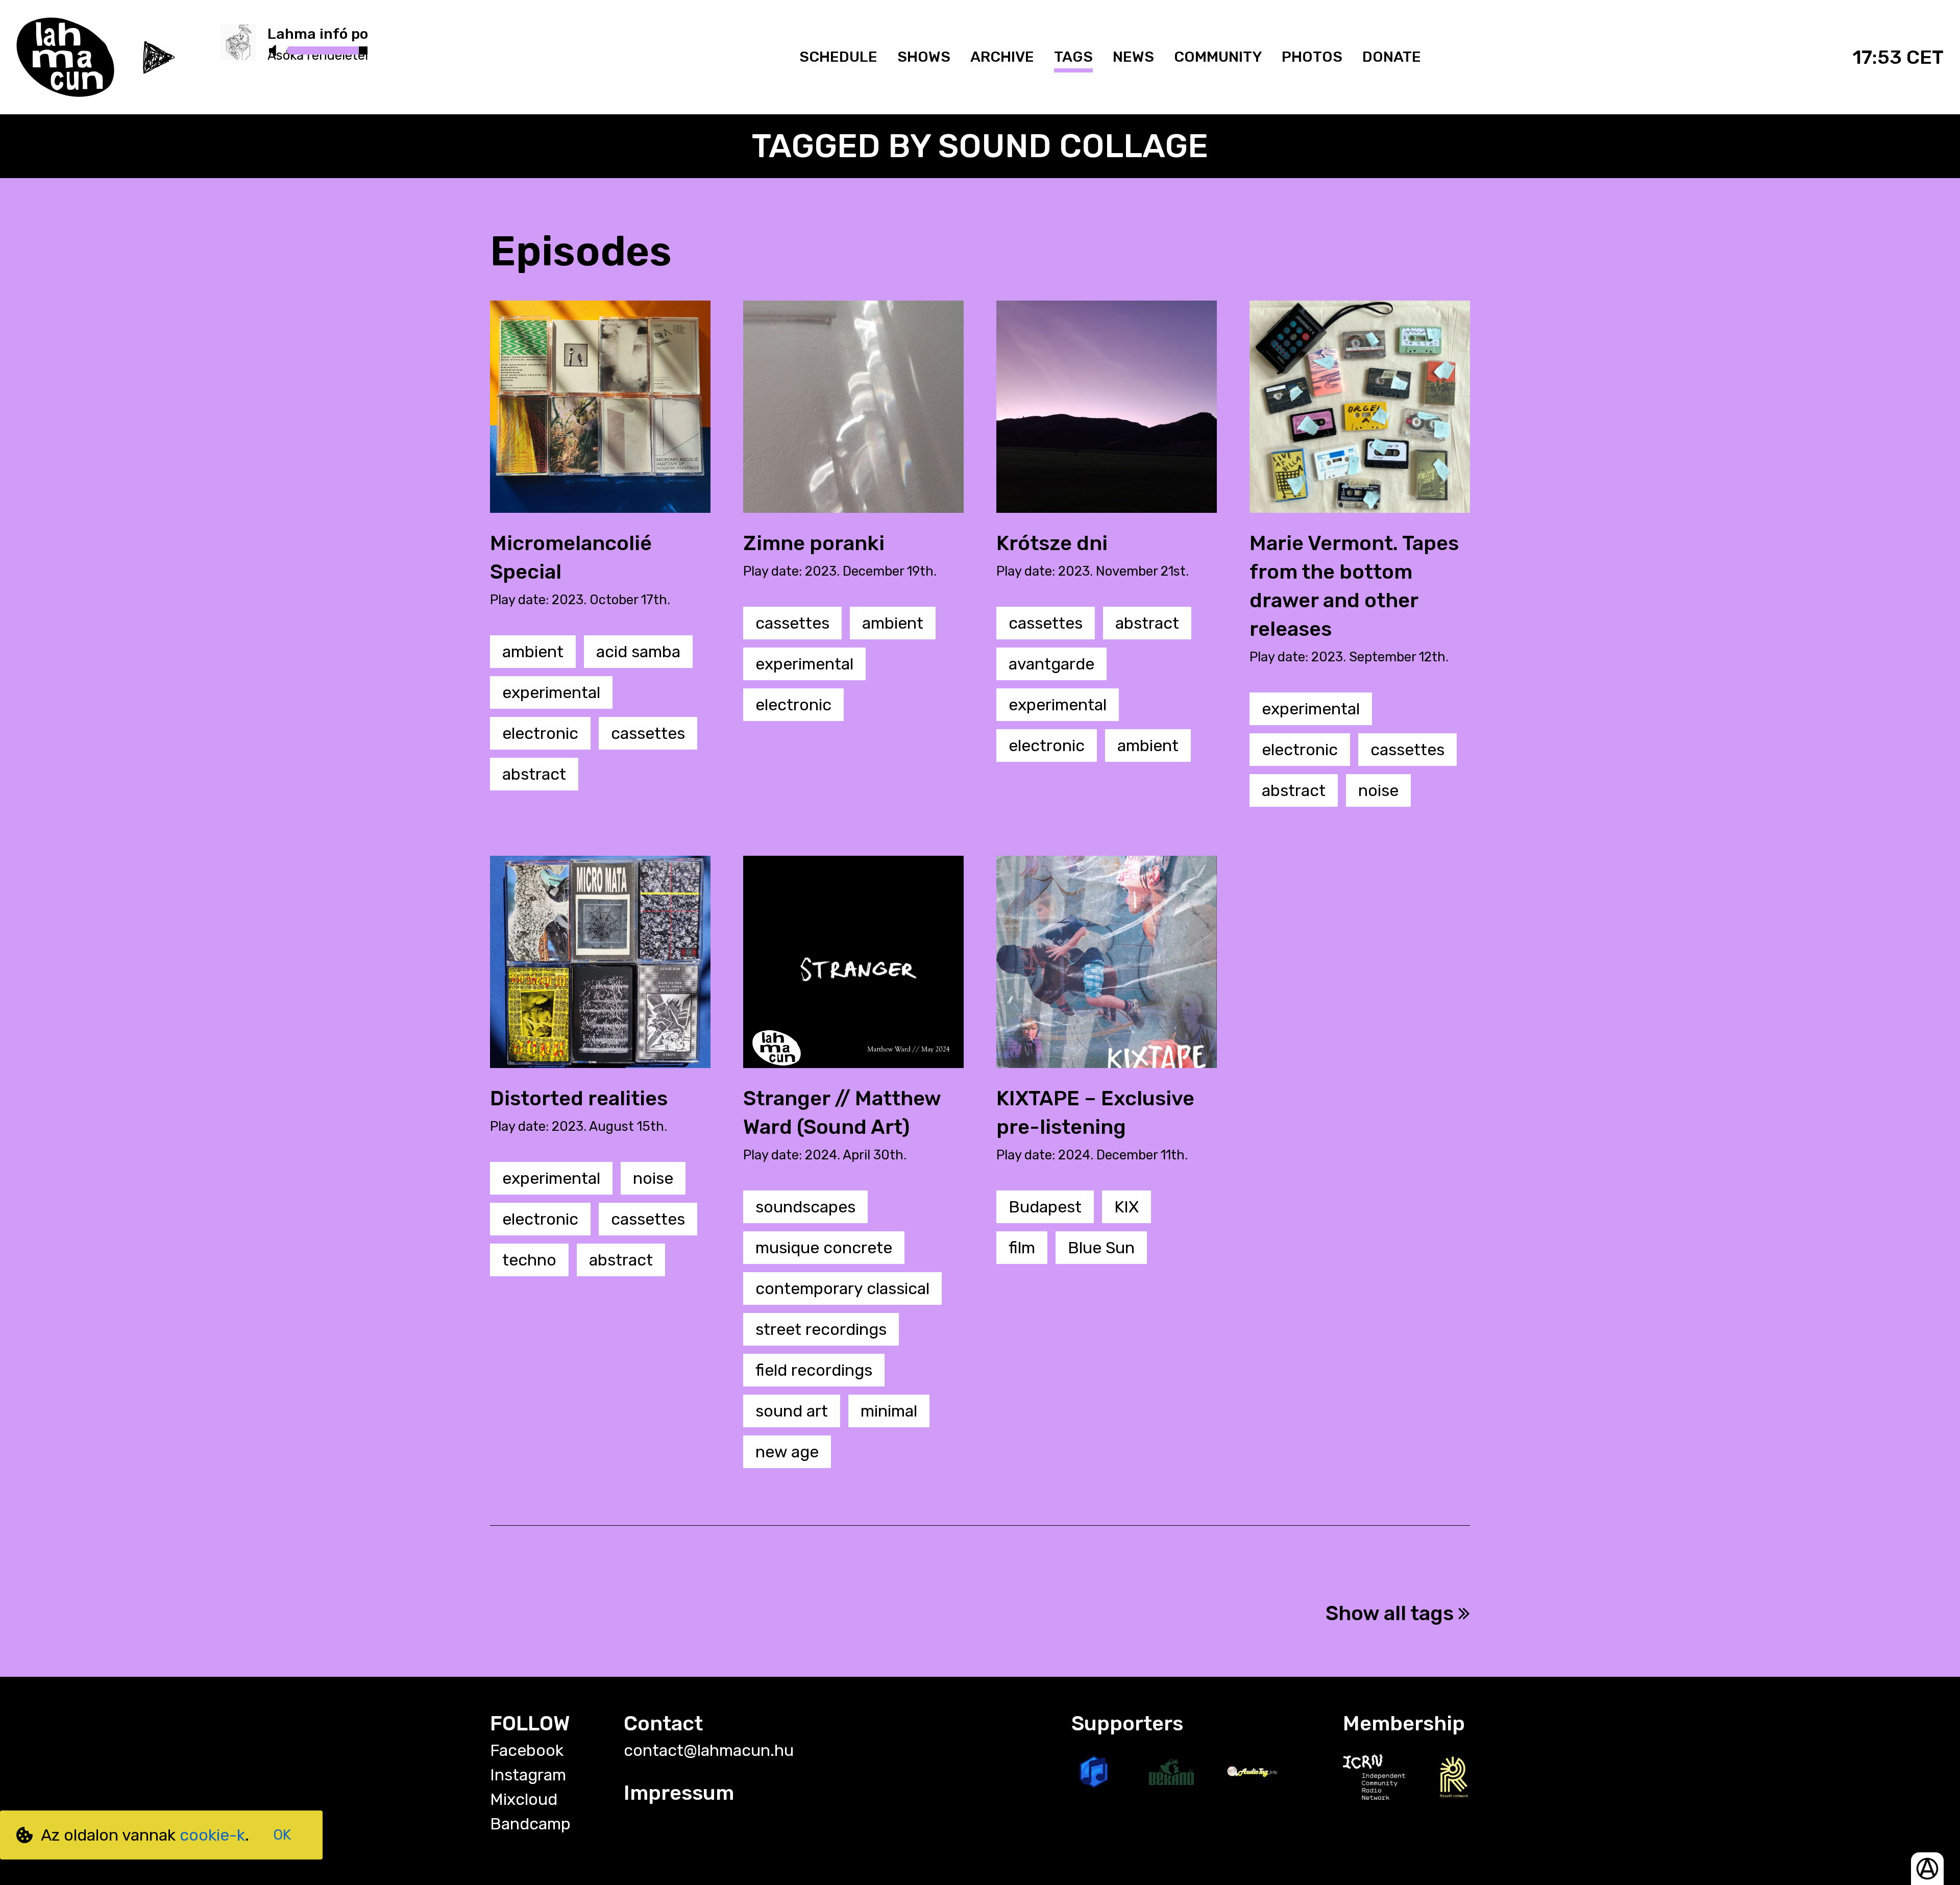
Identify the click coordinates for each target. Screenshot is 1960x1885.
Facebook (527, 1750)
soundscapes (805, 1207)
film (1022, 1248)
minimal (889, 1411)
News (1133, 57)
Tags (1073, 57)
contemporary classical (842, 1288)
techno (529, 1260)
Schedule (838, 57)
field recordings (814, 1370)
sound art (792, 1411)
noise (1378, 790)
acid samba (638, 652)
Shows (924, 57)
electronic (540, 733)
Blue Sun (1101, 1248)
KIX (1126, 1207)
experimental (551, 692)
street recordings (821, 1329)
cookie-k (212, 1835)
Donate (1392, 57)
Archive (1002, 57)
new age (787, 1452)
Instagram (528, 1775)
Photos (1312, 57)
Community (1218, 57)
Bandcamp (530, 1824)
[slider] (359, 51)
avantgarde (1051, 664)
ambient (533, 652)
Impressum (679, 1793)
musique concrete (824, 1248)
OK (282, 1835)
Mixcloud (524, 1799)
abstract (534, 774)
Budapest (1045, 1207)
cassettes (648, 733)
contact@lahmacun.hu (709, 1750)
